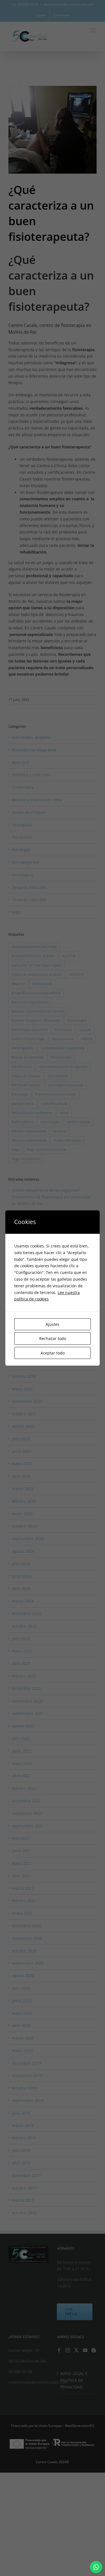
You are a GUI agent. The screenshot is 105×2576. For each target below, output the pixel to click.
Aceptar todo (53, 1353)
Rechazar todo (53, 1338)
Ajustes (53, 1324)
